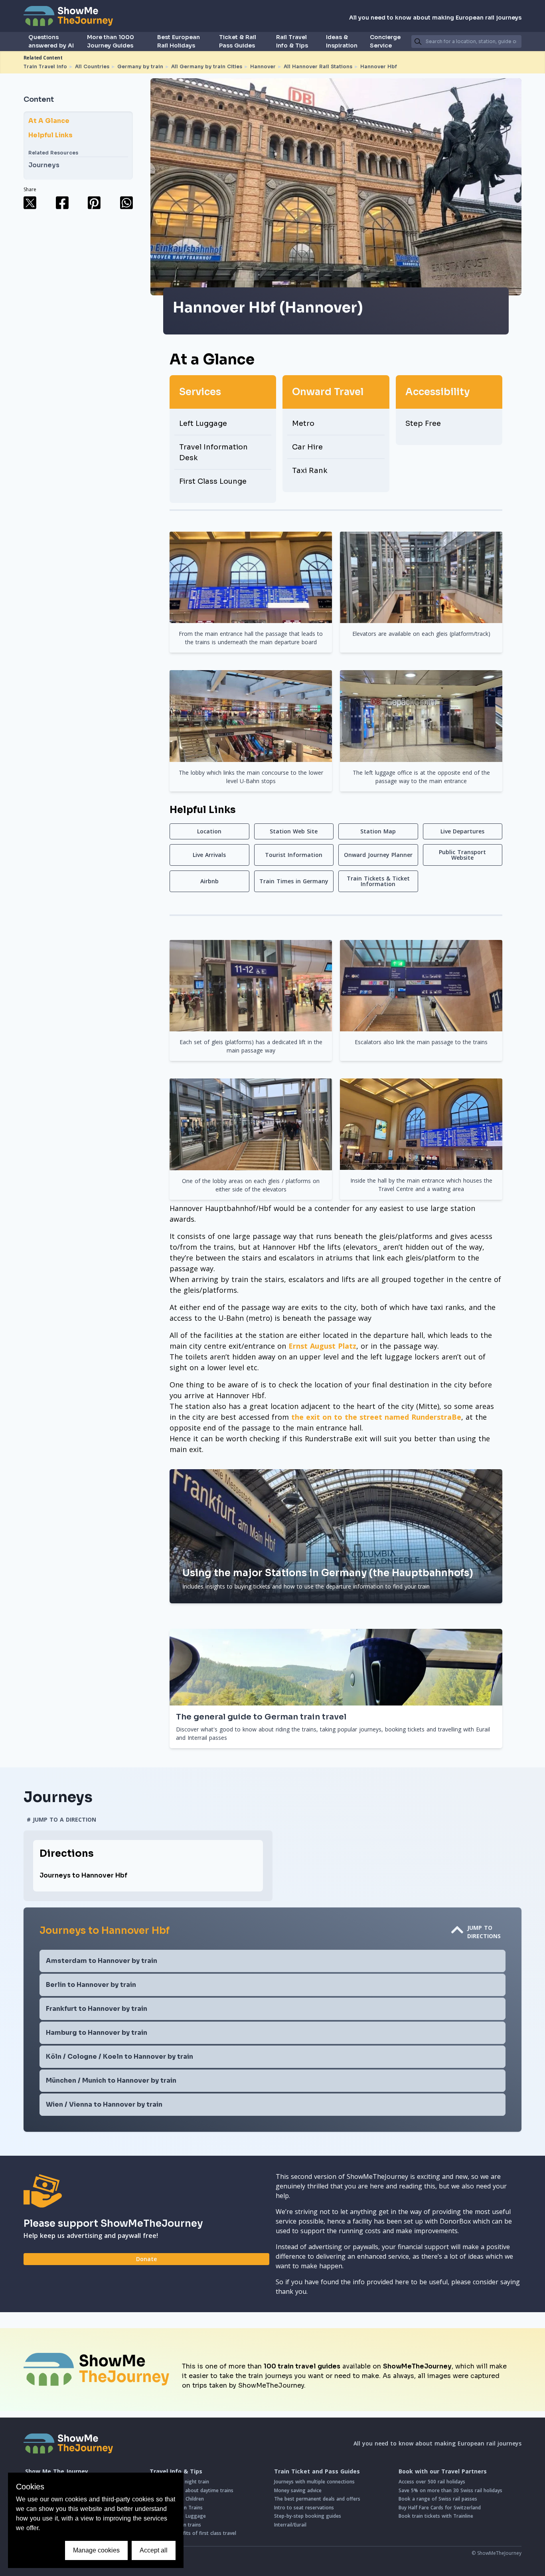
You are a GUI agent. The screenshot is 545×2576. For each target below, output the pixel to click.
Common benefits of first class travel (193, 2533)
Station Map (378, 831)
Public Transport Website (462, 855)
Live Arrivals (209, 855)
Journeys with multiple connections (314, 2482)
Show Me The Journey (57, 2471)
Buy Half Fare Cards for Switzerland (440, 2508)
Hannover (263, 66)
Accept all (154, 2550)
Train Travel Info (45, 66)
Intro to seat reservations (304, 2508)
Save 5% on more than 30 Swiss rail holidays (450, 2490)
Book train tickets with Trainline (436, 2516)
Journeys (44, 165)
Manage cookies (96, 2550)
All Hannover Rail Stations (318, 66)
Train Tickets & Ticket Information (378, 881)
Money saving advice (298, 2490)
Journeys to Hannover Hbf (83, 1875)
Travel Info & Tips (176, 2471)
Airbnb (209, 881)
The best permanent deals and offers (317, 2499)
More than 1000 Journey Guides (111, 41)
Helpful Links (50, 135)
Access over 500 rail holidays (432, 2482)
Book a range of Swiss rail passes (438, 2499)
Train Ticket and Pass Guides (317, 2471)
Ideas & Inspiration (342, 41)
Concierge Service (385, 41)
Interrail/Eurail (290, 2525)
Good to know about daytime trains (192, 2490)
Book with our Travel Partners (443, 2471)
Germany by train (140, 66)
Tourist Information (294, 855)
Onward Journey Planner (378, 855)
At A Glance (49, 121)
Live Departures (462, 831)
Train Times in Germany (294, 881)
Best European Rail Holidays (179, 41)
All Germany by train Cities (207, 66)
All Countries (92, 66)
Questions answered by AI (51, 41)
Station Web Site (294, 831)
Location (209, 831)
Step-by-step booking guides (308, 2516)
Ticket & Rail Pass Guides (238, 41)
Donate (146, 2259)
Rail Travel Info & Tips (292, 41)
